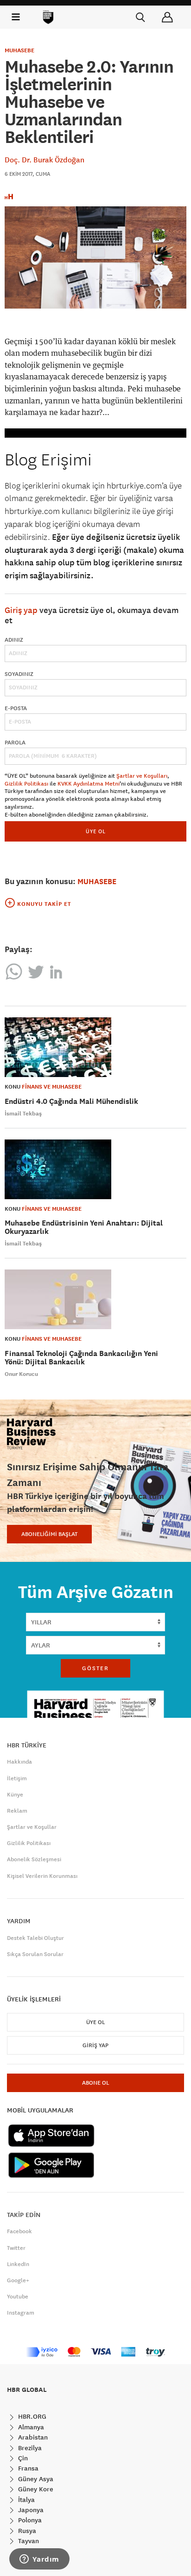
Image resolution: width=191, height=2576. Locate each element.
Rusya (26, 2531)
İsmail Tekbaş (23, 1114)
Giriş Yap (95, 2045)
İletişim (17, 1778)
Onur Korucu (21, 1374)
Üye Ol (95, 2022)
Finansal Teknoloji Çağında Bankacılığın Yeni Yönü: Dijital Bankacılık (81, 1358)
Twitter (16, 2248)
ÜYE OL (96, 831)
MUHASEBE (19, 50)
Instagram (21, 2313)
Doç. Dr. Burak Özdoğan (45, 160)
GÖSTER (95, 1668)
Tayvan (28, 2541)
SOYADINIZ (19, 674)
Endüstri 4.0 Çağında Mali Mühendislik (71, 1101)
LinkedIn (18, 2264)
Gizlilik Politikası (26, 784)
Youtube (18, 2297)
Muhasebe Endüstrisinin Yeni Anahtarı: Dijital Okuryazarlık (84, 1227)
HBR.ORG (31, 2416)
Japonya (30, 2510)
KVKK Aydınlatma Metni (89, 784)
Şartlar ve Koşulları (142, 776)
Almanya (30, 2427)
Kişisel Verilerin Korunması (42, 1876)
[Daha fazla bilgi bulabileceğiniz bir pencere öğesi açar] (39, 2560)
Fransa (27, 2468)
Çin (22, 2458)
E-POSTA (16, 708)
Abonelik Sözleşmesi (34, 1859)
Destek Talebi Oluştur (35, 1938)
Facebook (19, 2231)
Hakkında (19, 1762)
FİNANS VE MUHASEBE (52, 1087)
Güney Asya (35, 2479)
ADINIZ (14, 640)
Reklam (17, 1811)
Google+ (18, 2280)
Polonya (29, 2520)
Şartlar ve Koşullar (32, 1827)
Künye (15, 1795)
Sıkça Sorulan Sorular (35, 1954)
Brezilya (29, 2448)
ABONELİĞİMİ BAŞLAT (49, 1534)
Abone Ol (95, 2083)
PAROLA (15, 743)
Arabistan (32, 2437)
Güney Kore (35, 2489)
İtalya (25, 2500)
